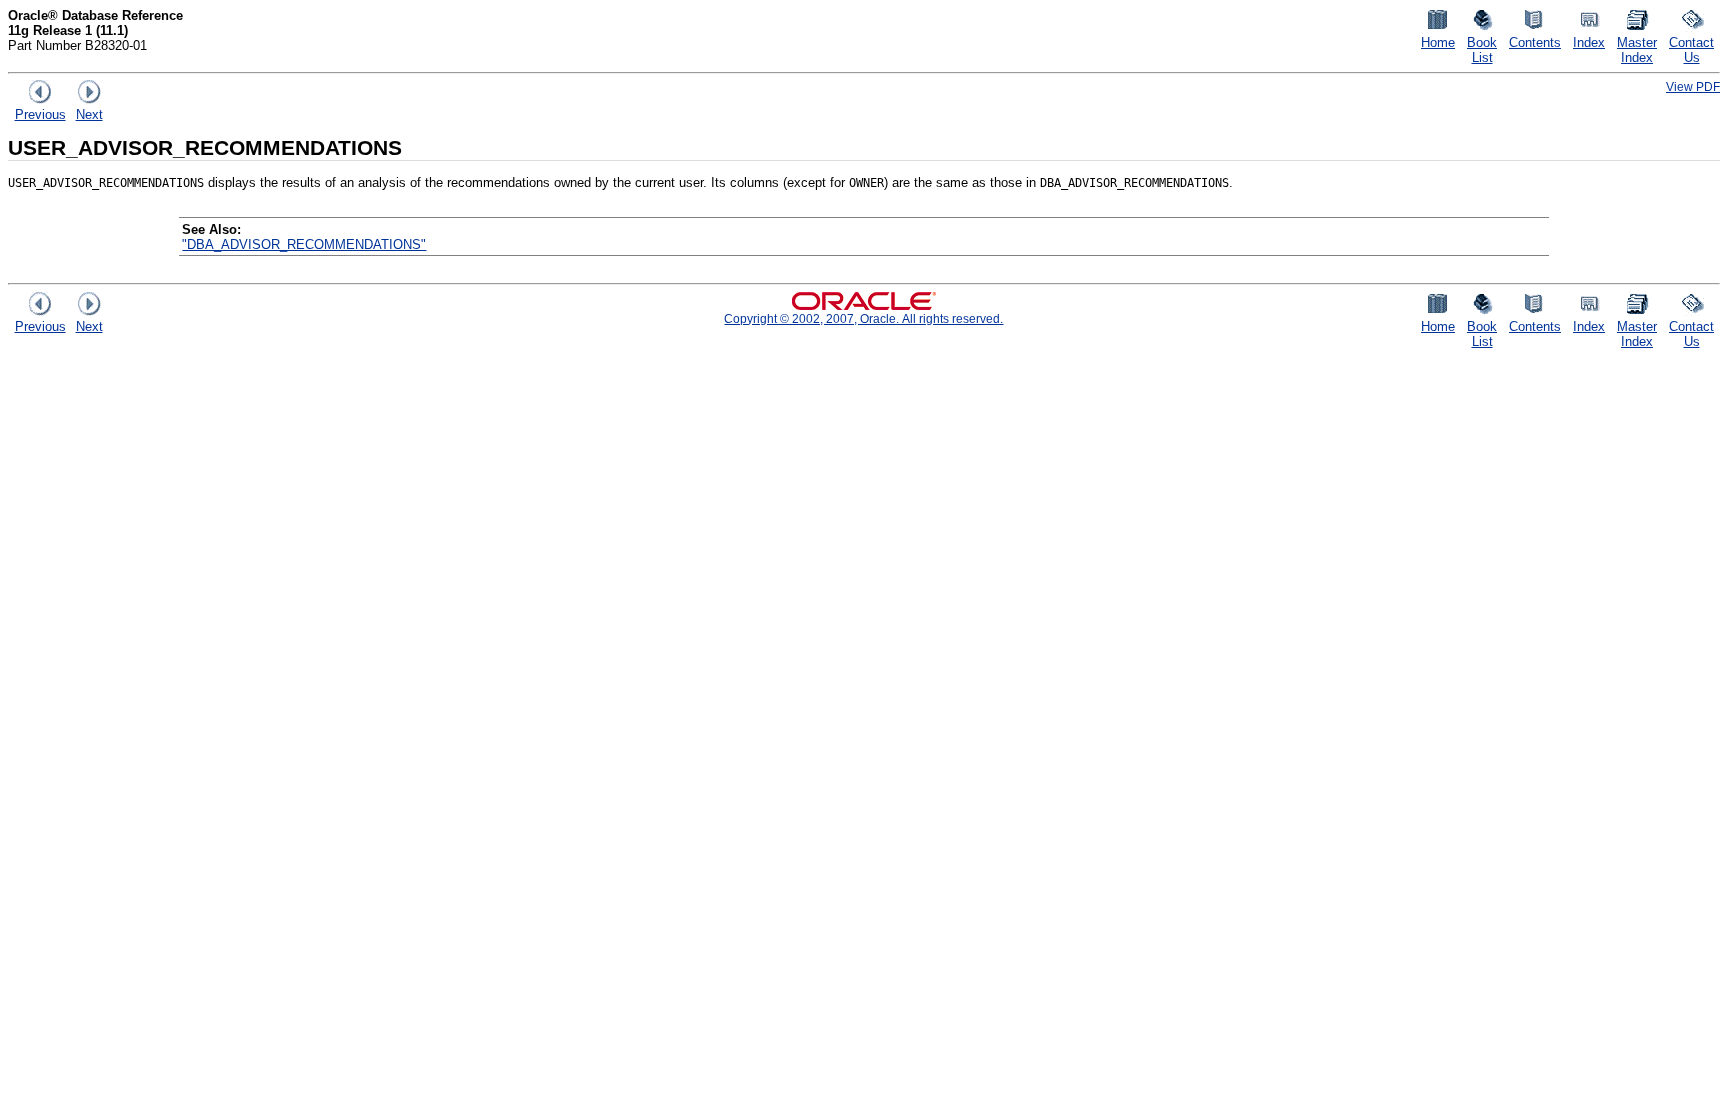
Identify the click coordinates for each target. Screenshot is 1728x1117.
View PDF (1693, 86)
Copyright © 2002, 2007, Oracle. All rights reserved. (863, 318)
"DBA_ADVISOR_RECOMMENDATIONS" (304, 244)
